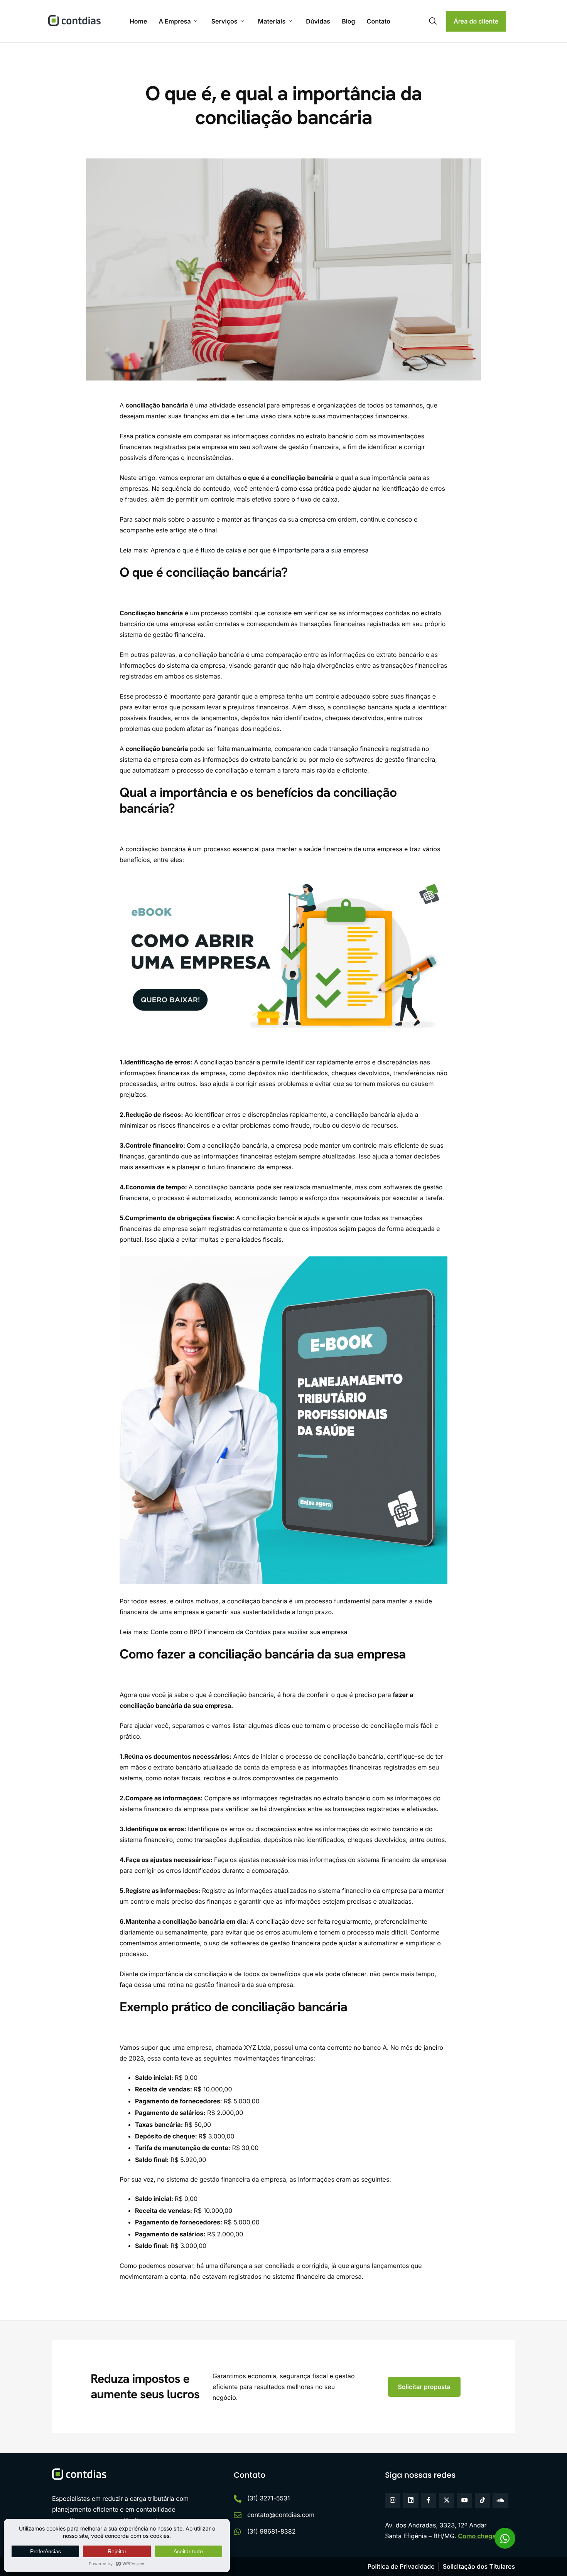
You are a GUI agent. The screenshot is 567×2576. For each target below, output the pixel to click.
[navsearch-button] (433, 21)
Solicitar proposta (424, 2387)
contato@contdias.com (281, 2515)
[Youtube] (464, 2500)
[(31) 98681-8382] (238, 2532)
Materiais (272, 21)
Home (138, 21)
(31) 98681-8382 (272, 2531)
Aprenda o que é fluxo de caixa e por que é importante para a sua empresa (259, 550)
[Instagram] (393, 2500)
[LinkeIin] (411, 2500)
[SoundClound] (500, 2500)
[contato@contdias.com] (238, 2515)
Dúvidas (318, 21)
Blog (348, 21)
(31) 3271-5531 (269, 2498)
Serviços (224, 21)
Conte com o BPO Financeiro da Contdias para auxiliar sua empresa (249, 1632)
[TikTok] (483, 2500)
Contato (379, 21)
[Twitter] (447, 2500)
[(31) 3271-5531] (238, 2499)
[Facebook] (429, 2500)
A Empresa (175, 21)
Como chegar (478, 2536)
